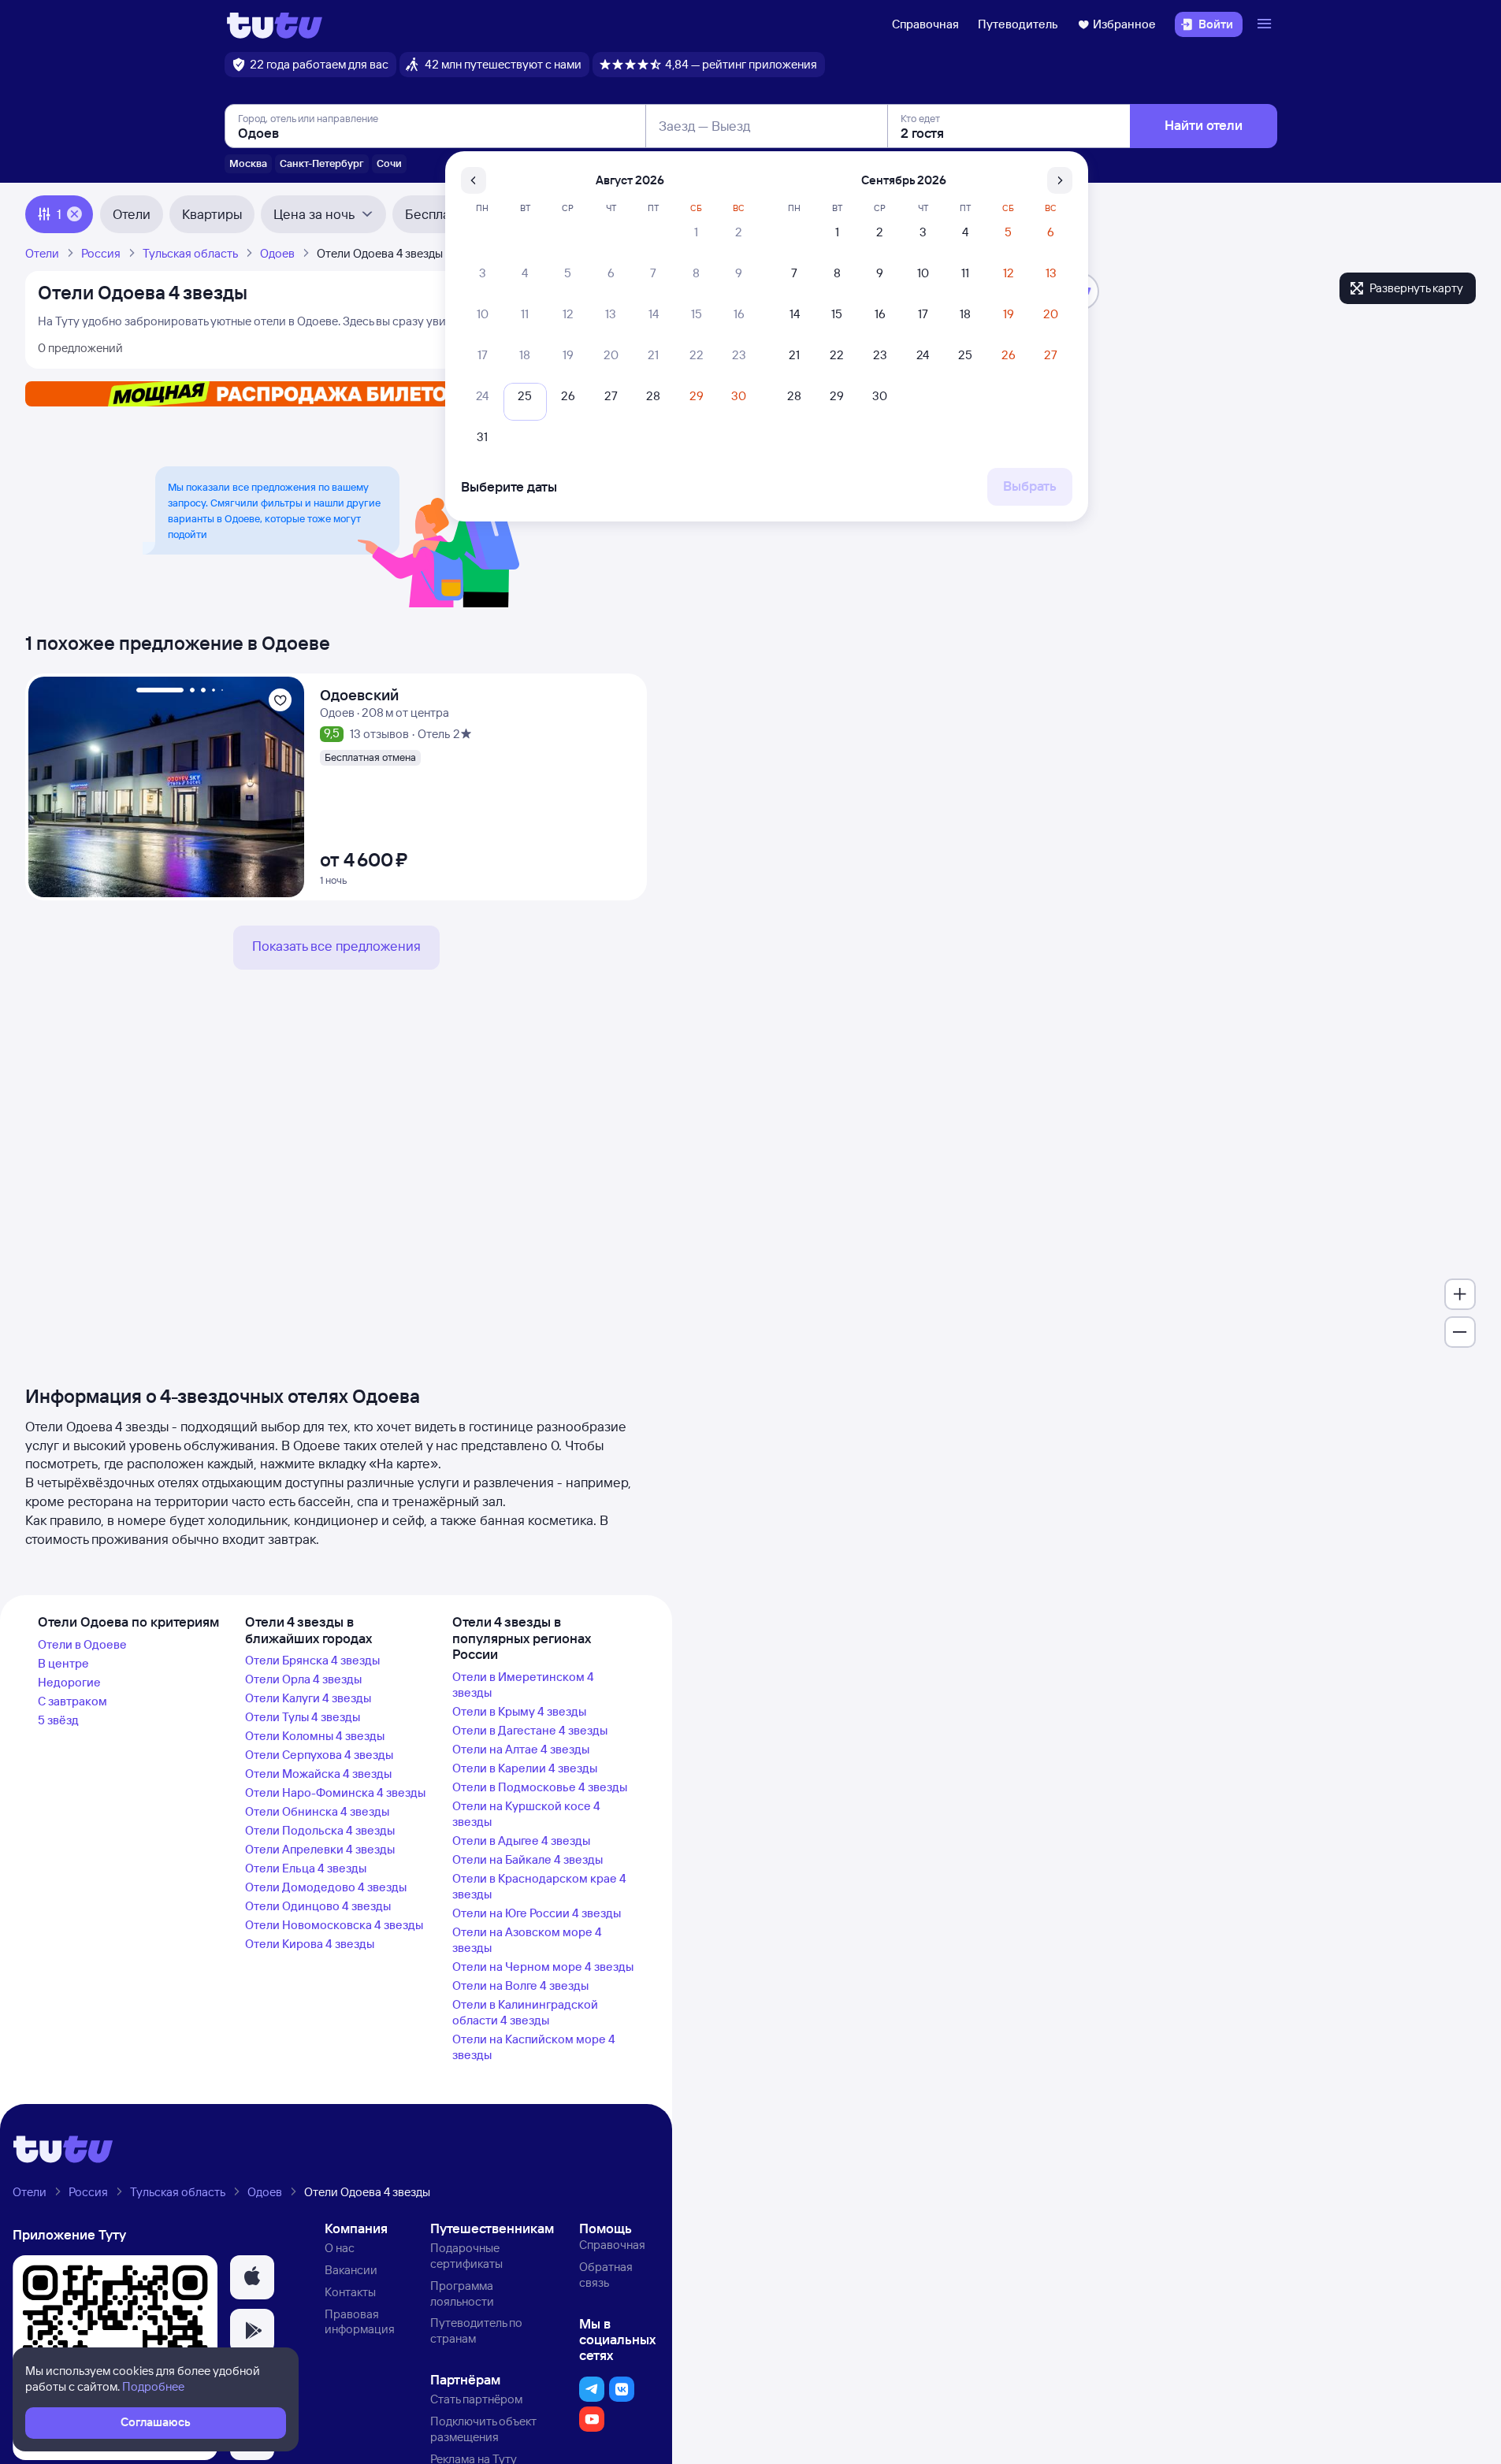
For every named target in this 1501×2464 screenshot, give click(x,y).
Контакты (350, 2292)
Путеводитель (1018, 24)
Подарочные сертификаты (466, 2256)
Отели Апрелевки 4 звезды (320, 1849)
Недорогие (69, 1682)
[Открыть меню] (1266, 24)
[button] (252, 2277)
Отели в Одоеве (82, 1644)
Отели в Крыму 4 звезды (519, 1711)
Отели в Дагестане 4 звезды (530, 1730)
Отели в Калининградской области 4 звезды (525, 2012)
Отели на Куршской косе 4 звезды (526, 1814)
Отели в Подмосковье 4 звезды (540, 1787)
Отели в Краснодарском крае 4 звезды (539, 1886)
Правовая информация (360, 2322)
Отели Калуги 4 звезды (308, 1698)
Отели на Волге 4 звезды (520, 1985)
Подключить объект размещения (483, 2429)
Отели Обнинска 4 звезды (317, 1811)
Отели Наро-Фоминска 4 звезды (335, 1792)
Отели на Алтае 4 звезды (521, 1749)
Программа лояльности (462, 2293)
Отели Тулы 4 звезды (303, 1717)
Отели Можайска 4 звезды (318, 1774)
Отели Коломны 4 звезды (315, 1736)
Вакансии (351, 2270)
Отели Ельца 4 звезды (306, 1868)
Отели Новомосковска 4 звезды (334, 1925)
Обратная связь (606, 2275)
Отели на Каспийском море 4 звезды (534, 2047)
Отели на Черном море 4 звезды (543, 1967)
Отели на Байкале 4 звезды (528, 1859)
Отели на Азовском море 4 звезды (527, 1940)
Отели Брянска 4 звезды (312, 1660)
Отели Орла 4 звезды (303, 1679)
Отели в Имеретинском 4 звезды (523, 1685)
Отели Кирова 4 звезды (310, 1944)
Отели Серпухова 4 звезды (319, 1755)
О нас (340, 2248)
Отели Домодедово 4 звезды (326, 1887)
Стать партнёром (476, 2399)
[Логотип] (275, 24)
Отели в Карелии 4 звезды (525, 1768)
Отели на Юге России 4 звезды (537, 1913)
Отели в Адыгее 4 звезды (521, 1841)
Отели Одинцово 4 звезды (318, 1906)
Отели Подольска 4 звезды (320, 1830)
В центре (63, 1663)
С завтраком (72, 1701)
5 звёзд (58, 1720)
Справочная (925, 24)
